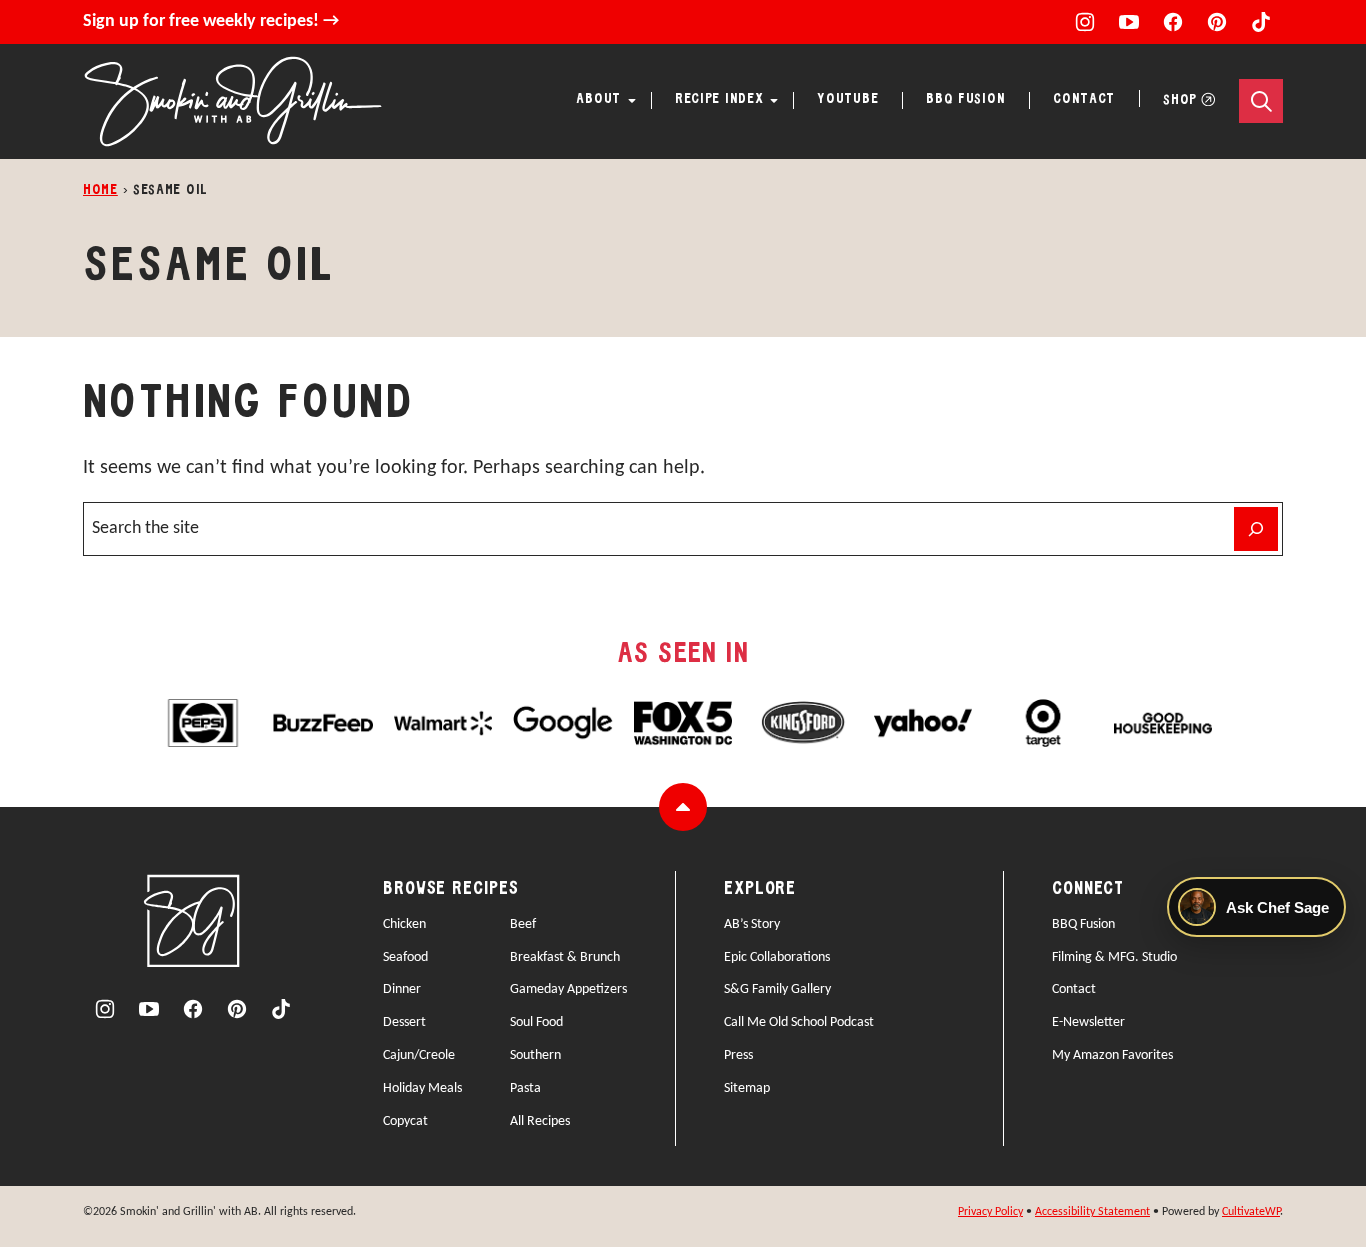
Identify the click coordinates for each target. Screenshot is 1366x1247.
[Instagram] (1085, 22)
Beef (523, 924)
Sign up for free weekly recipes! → (211, 21)
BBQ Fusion (965, 99)
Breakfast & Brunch (565, 957)
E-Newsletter (1088, 1022)
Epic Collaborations (777, 957)
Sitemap (747, 1088)
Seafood (405, 957)
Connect (1088, 889)
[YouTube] (1129, 22)
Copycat (405, 1121)
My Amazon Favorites (1112, 1055)
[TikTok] (1261, 22)
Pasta (525, 1088)
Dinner (402, 989)
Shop (1180, 100)
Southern (535, 1055)
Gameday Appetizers (568, 989)
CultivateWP (1251, 1212)
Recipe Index (719, 99)
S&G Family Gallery (777, 989)
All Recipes (540, 1121)
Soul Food (536, 1022)
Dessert (404, 1022)
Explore (760, 889)
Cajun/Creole (419, 1055)
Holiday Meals (422, 1088)
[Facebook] (1173, 22)
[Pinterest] (1217, 22)
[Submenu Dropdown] (632, 101)
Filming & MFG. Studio (1114, 957)
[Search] (1261, 101)
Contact (1084, 99)
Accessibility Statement (1092, 1212)
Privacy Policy (990, 1212)
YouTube (847, 99)
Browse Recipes (451, 889)
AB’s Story (752, 924)
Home (100, 190)
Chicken (404, 924)
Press (738, 1055)
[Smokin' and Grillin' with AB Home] (233, 101)
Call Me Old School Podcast (799, 1022)
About (598, 99)
